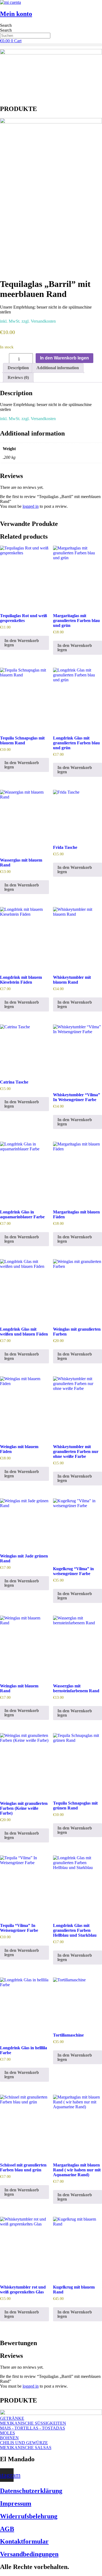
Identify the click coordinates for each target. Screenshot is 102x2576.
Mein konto (16, 14)
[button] (51, 45)
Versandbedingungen (29, 2554)
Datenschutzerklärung (31, 2491)
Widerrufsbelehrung (29, 2516)
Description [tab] (18, 368)
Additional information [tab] (58, 368)
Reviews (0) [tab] (18, 377)
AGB (7, 2529)
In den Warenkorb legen (64, 358)
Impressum (16, 2503)
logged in (31, 506)
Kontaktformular (24, 2541)
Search (6, 25)
